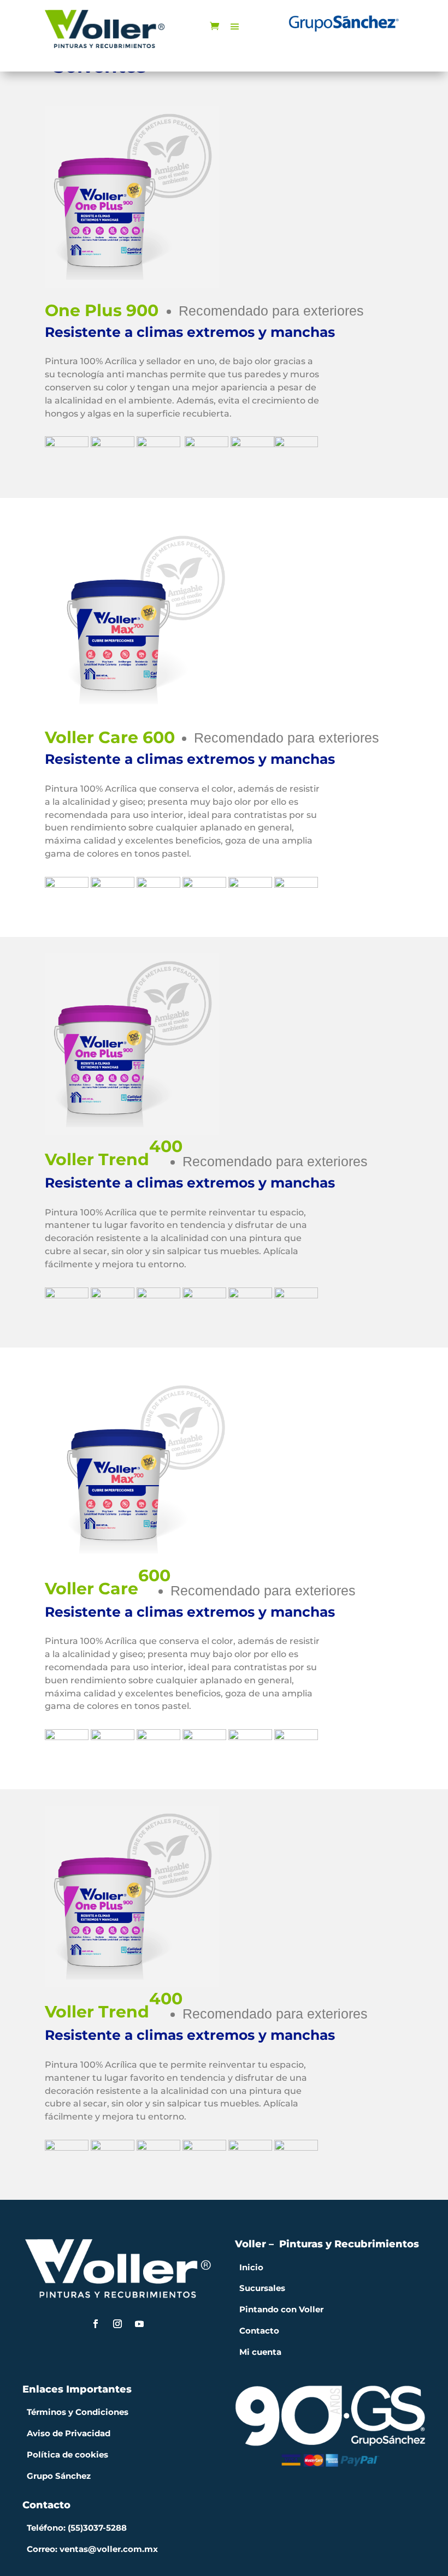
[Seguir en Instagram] (117, 2324)
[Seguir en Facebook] (96, 2324)
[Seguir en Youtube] (139, 2324)
